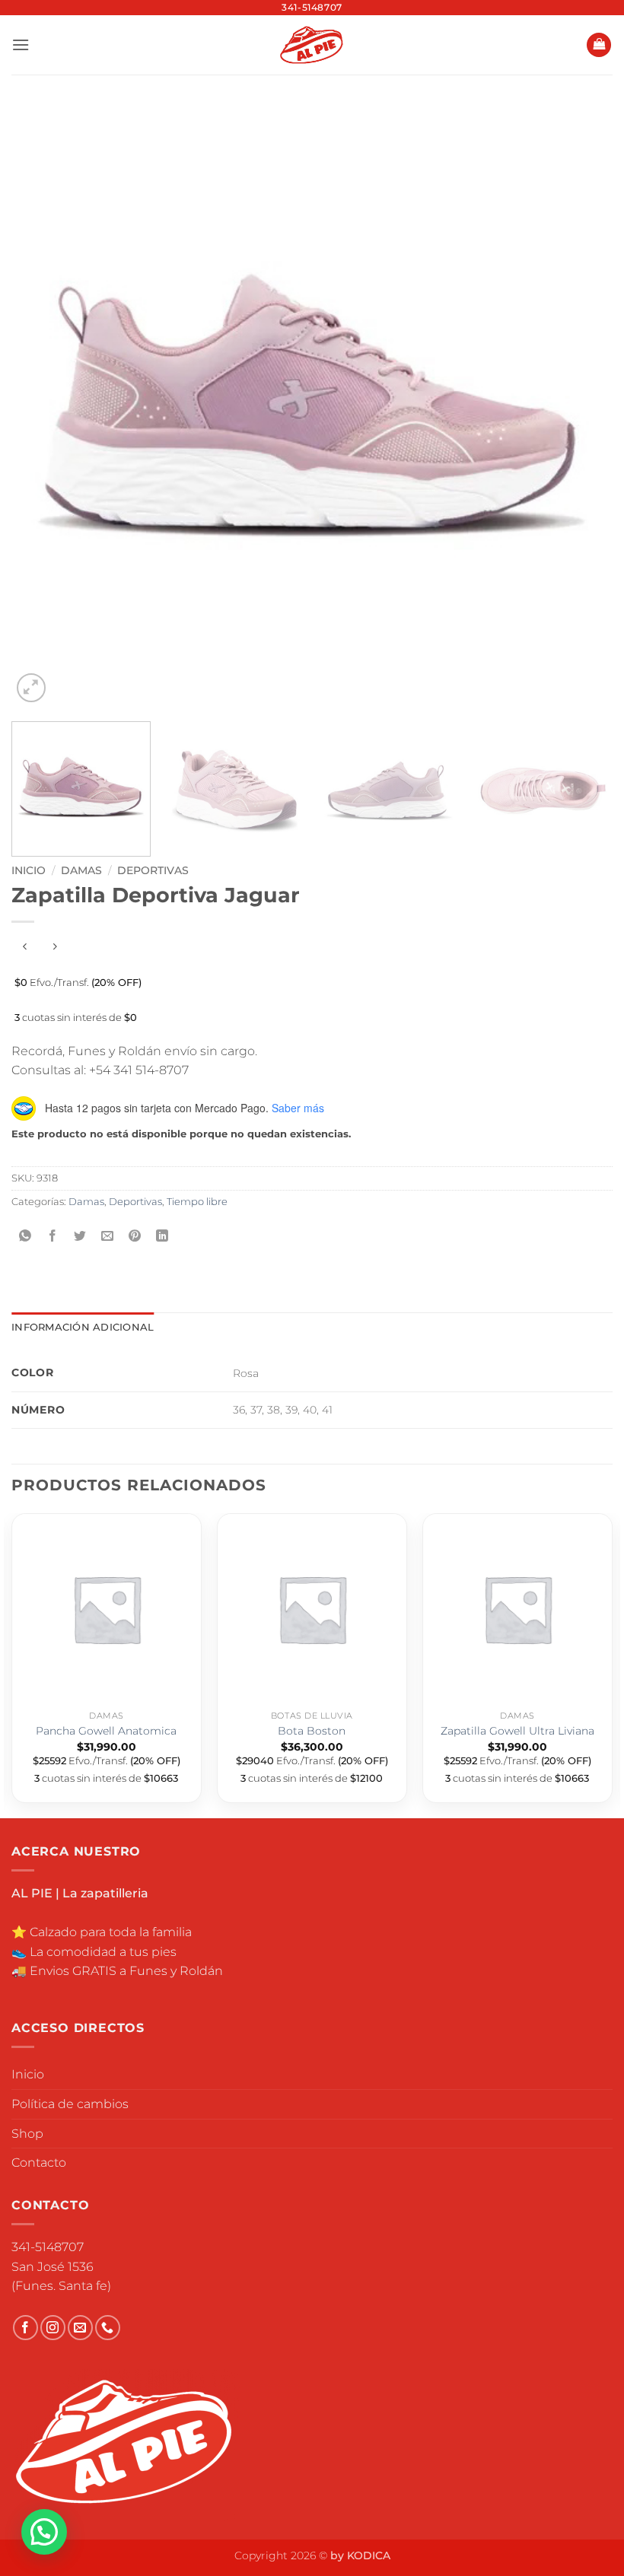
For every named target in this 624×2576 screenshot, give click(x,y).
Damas (81, 870)
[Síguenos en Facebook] (25, 2328)
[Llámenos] (108, 2328)
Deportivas (153, 870)
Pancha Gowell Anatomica (106, 1731)
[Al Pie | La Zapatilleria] (312, 45)
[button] (21, 45)
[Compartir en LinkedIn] (162, 1237)
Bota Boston (312, 1731)
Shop (27, 2134)
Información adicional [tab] (83, 1327)
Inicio (29, 870)
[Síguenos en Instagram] (53, 2328)
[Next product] (25, 947)
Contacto (39, 2163)
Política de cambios (70, 2104)
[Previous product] (54, 947)
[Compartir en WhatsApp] (25, 1237)
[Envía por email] (108, 1237)
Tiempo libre (197, 1202)
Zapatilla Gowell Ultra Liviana (517, 1731)
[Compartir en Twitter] (80, 1237)
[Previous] (43, 405)
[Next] (581, 405)
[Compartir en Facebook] (53, 1237)
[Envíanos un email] (80, 2328)
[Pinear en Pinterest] (135, 1237)
